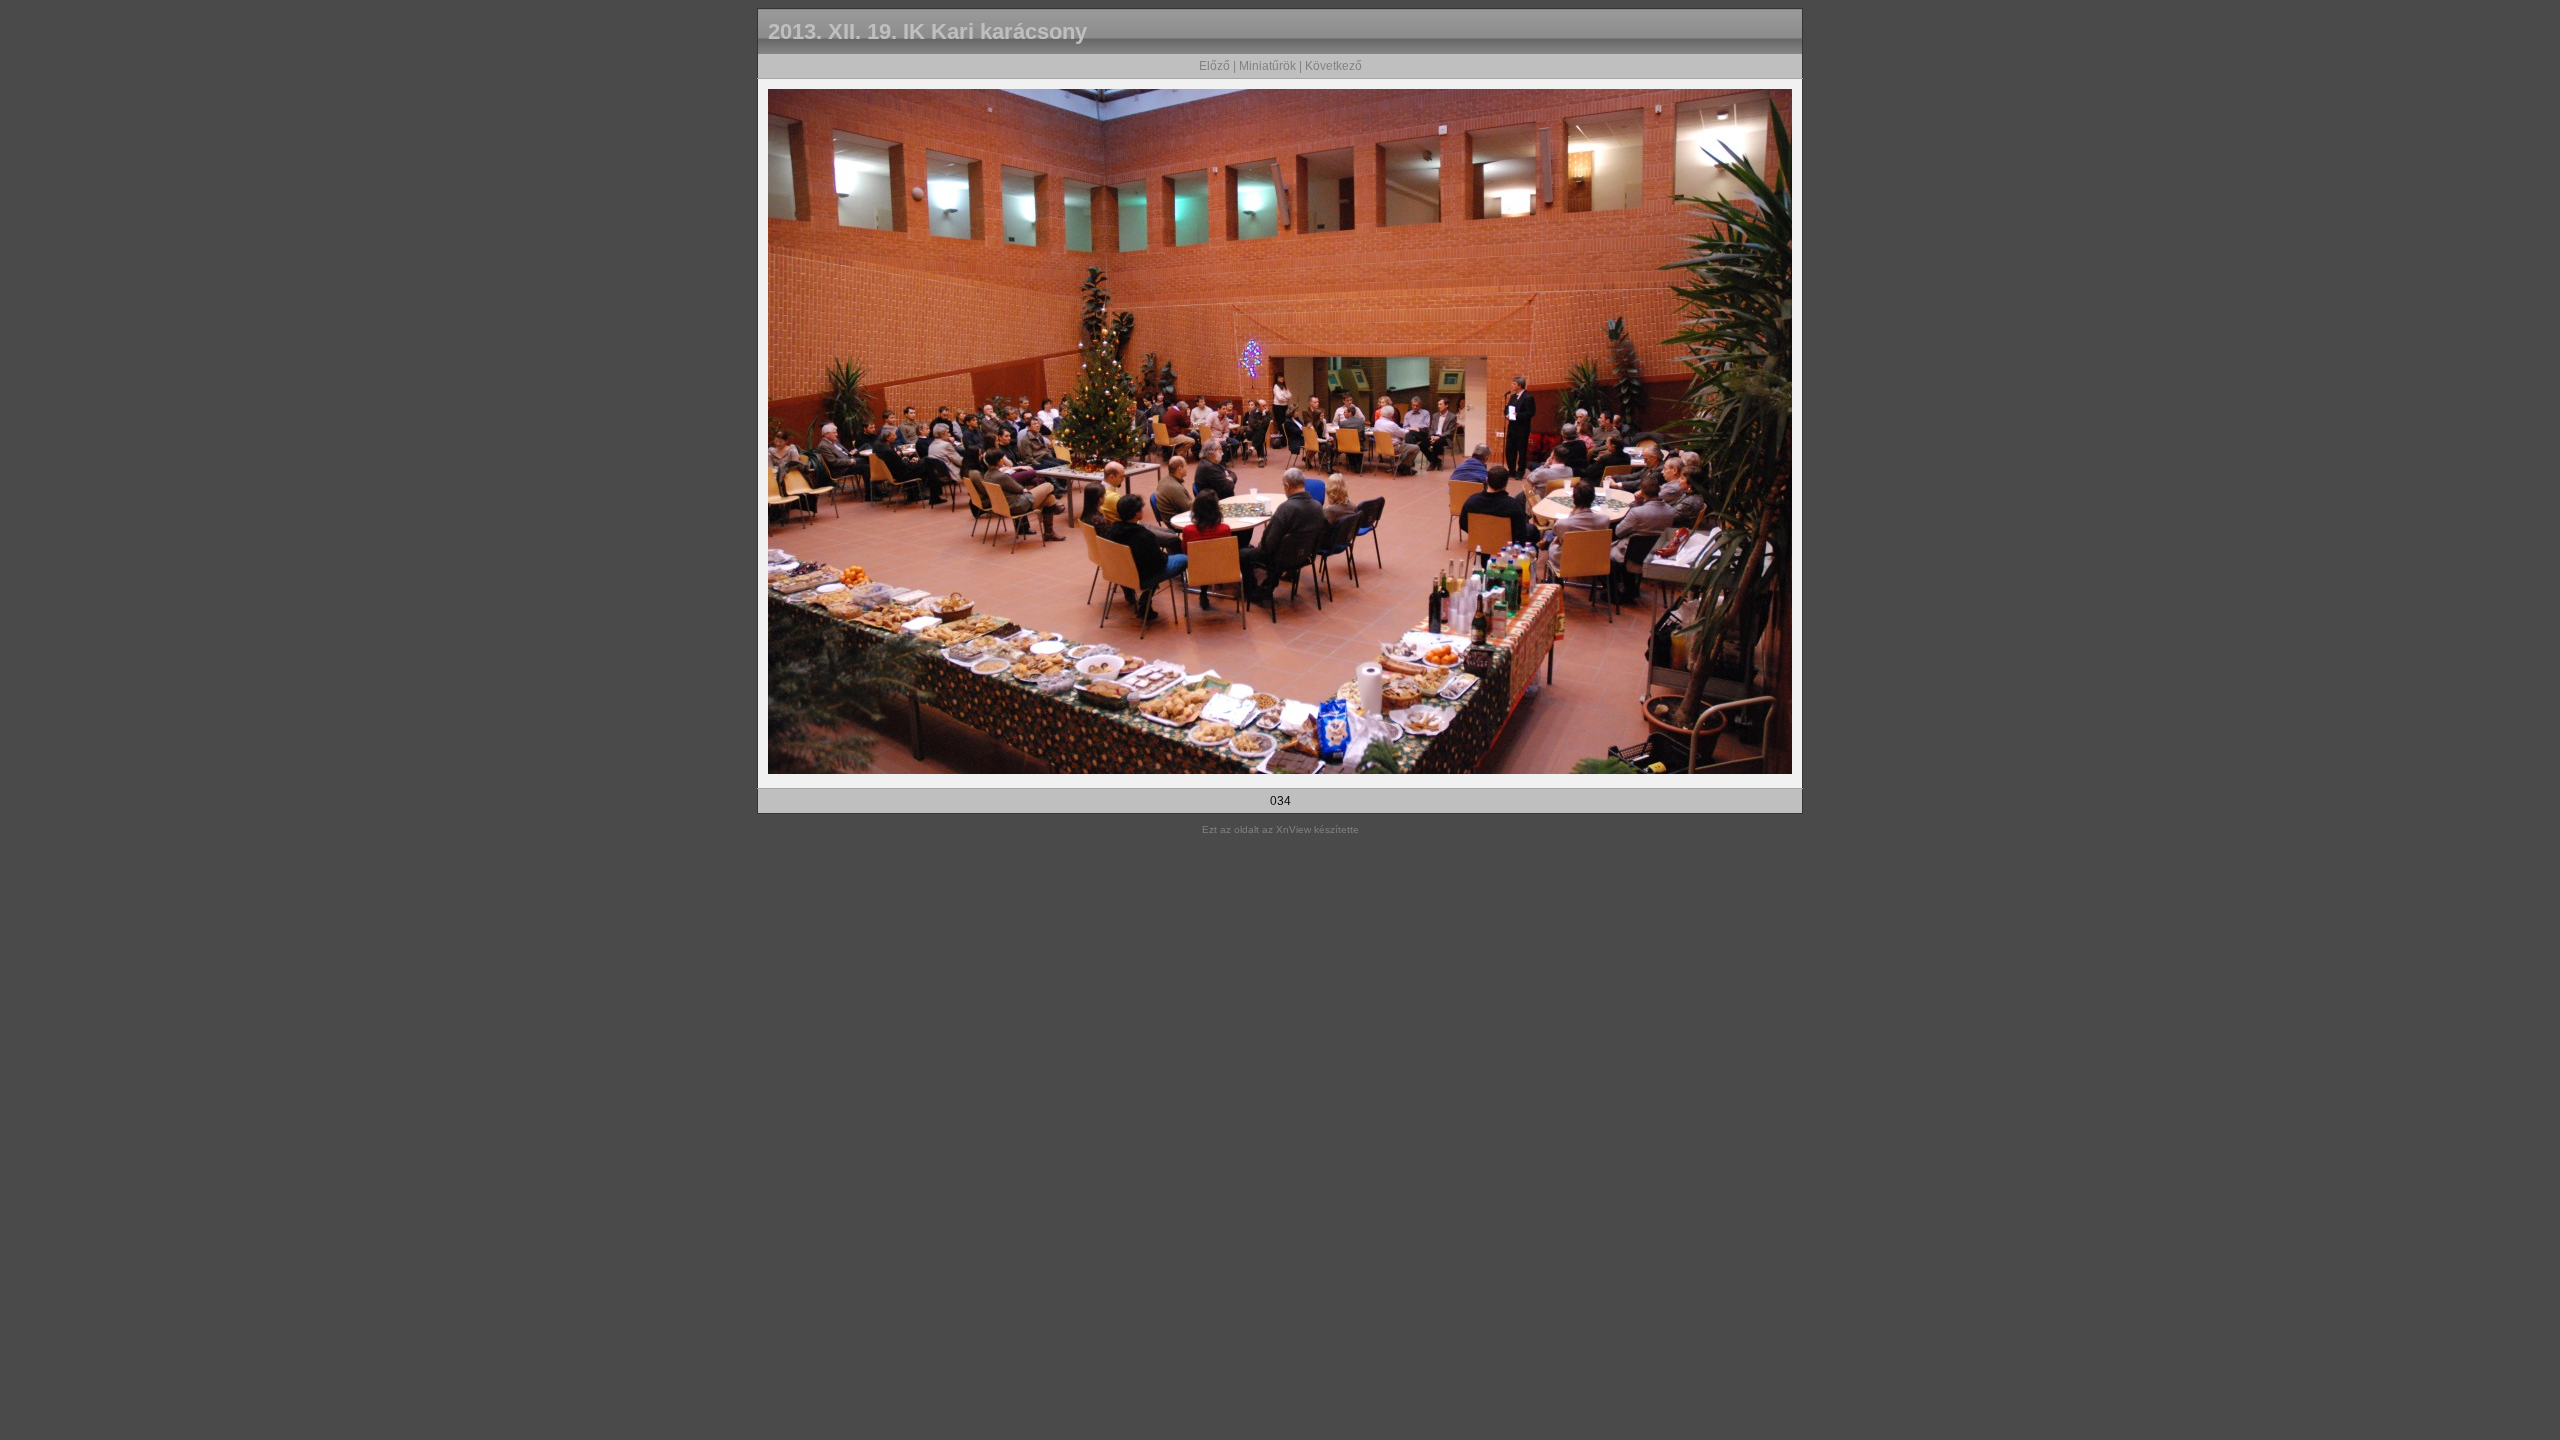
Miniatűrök (1267, 66)
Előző (1214, 66)
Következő (1333, 66)
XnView (1293, 829)
